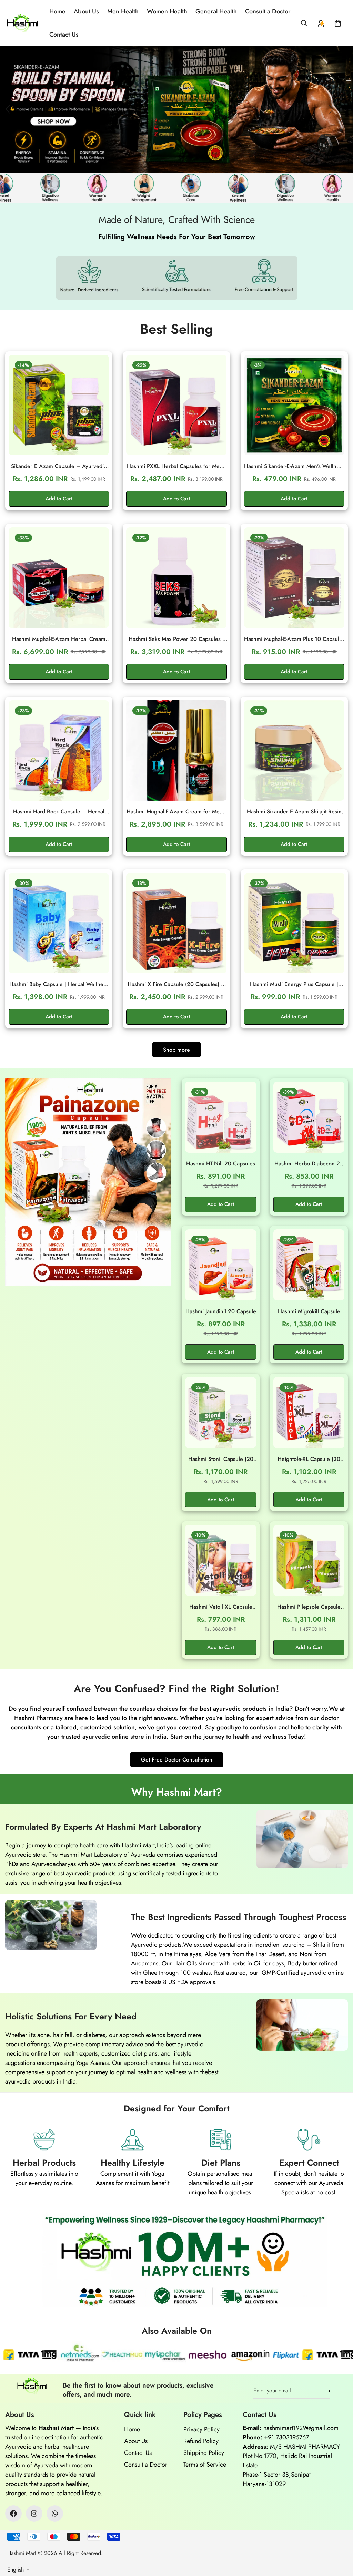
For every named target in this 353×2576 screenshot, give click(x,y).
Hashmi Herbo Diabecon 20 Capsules (309, 1164)
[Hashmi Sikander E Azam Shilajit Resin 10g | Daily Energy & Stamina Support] (294, 750)
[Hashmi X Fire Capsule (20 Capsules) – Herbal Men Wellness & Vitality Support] (176, 923)
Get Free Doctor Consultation (177, 1760)
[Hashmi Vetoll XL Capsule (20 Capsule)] (221, 1560)
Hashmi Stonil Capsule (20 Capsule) (221, 1459)
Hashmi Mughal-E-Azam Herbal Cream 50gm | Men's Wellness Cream (59, 639)
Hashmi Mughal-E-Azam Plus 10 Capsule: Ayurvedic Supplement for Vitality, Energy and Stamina (294, 639)
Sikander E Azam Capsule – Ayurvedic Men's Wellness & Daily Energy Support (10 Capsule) (59, 466)
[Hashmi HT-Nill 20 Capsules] (221, 1117)
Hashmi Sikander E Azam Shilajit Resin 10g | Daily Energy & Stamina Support (294, 812)
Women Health (167, 11)
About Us (86, 11)
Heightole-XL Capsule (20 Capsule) (309, 1459)
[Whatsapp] (55, 2514)
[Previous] (8, 109)
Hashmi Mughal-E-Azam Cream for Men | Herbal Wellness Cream (176, 812)
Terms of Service (205, 2465)
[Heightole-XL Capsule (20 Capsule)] (309, 1413)
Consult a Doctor (268, 11)
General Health (216, 11)
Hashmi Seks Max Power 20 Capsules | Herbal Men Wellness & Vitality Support (176, 639)
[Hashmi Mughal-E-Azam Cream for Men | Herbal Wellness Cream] (176, 750)
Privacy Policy (201, 2429)
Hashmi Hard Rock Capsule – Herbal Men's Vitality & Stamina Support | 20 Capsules (59, 812)
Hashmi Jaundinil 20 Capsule (221, 1311)
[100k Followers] (34, 2514)
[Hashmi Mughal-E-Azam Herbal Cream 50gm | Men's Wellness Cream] (59, 578)
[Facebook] (13, 2514)
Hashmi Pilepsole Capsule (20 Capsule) (309, 1607)
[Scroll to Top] (340, 2538)
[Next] (331, 109)
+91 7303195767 (286, 2437)
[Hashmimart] (22, 23)
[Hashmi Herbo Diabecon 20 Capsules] (309, 1117)
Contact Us (64, 35)
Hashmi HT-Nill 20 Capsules (221, 1164)
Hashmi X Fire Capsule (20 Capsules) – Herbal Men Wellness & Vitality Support (176, 984)
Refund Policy (201, 2441)
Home (57, 11)
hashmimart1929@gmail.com (301, 2428)
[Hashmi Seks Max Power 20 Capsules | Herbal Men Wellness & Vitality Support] (176, 578)
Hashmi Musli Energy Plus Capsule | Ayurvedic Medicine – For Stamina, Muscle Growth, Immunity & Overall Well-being (294, 984)
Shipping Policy (204, 2453)
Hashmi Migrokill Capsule (309, 1311)
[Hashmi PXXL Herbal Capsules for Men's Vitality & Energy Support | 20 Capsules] (176, 405)
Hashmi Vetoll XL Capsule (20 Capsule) (221, 1607)
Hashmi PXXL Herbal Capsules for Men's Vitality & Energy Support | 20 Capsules (176, 466)
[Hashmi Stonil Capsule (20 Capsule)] (221, 1413)
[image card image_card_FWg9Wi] (88, 1182)
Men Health (123, 11)
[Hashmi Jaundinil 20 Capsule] (221, 1265)
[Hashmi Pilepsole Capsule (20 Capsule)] (309, 1560)
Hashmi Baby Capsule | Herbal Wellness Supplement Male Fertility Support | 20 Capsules (59, 984)
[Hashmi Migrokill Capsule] (309, 1265)
